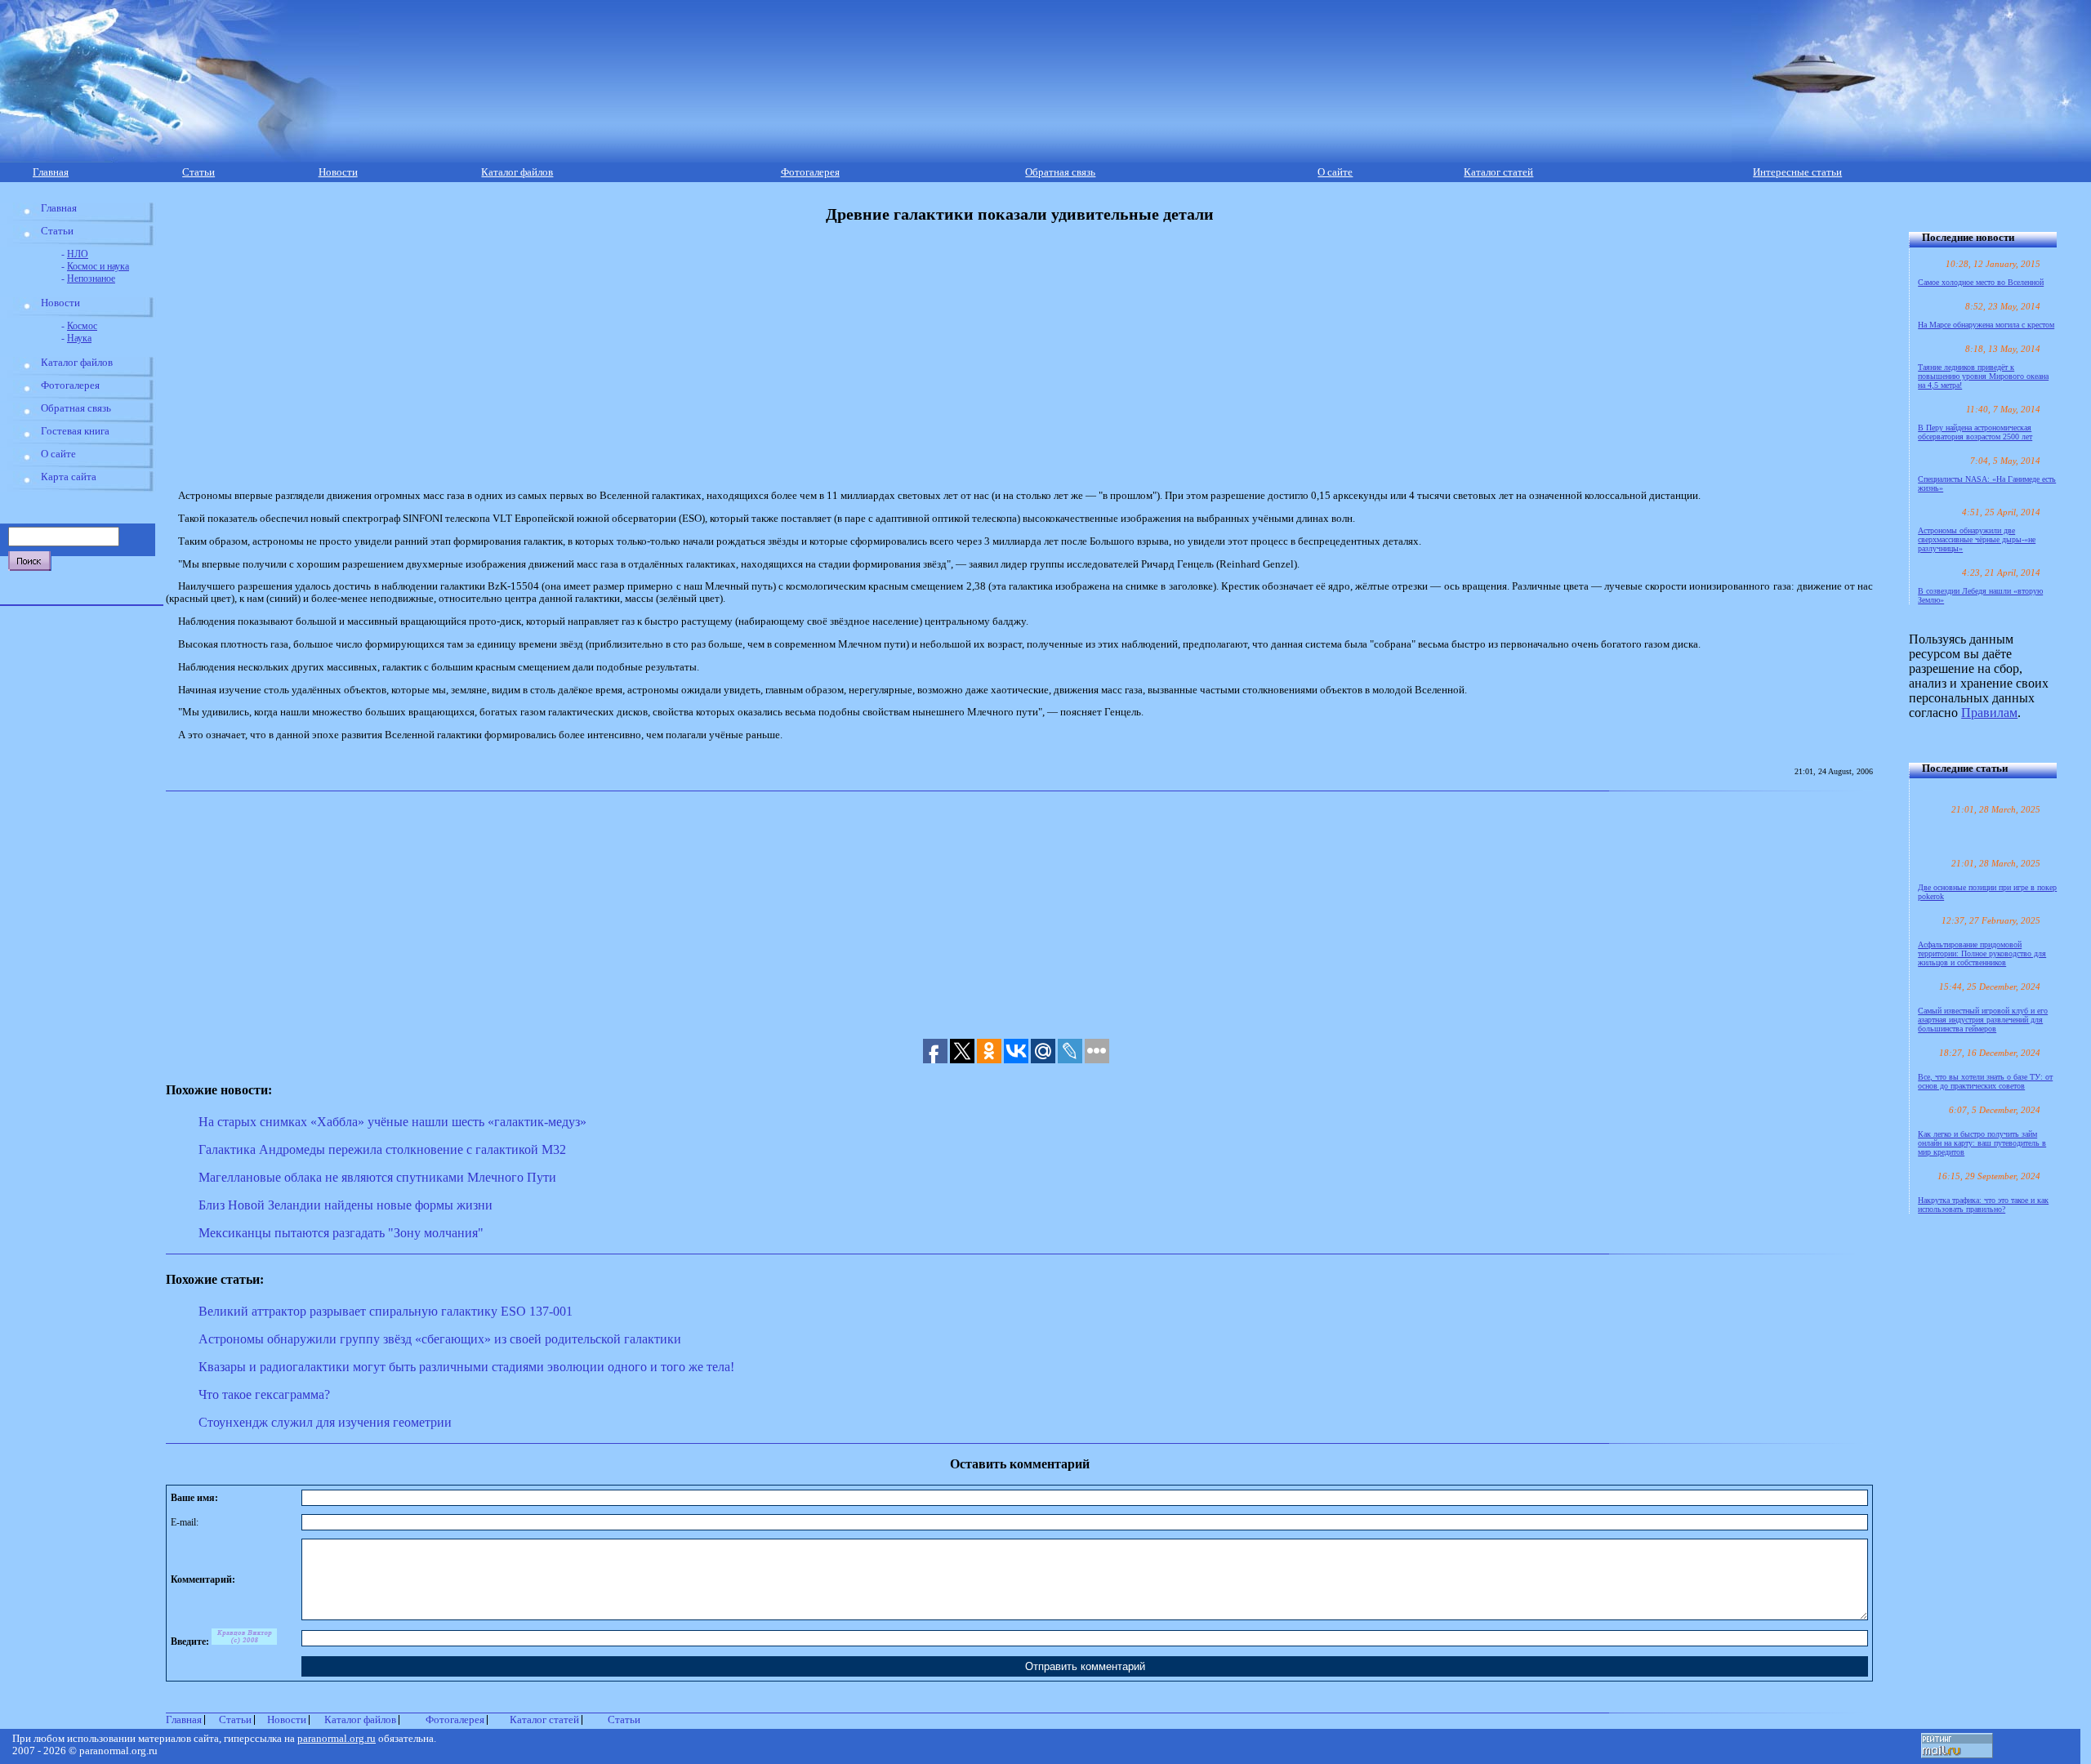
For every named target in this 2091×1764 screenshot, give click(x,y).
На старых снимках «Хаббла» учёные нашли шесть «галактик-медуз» (392, 1122)
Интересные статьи (1797, 172)
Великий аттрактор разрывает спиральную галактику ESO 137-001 (386, 1311)
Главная (51, 172)
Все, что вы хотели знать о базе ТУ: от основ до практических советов (1985, 1081)
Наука (79, 338)
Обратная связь (1060, 172)
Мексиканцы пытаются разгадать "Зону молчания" (341, 1233)
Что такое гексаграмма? (264, 1394)
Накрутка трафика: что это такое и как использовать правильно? (1983, 1205)
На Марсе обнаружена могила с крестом (1986, 325)
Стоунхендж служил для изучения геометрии (325, 1422)
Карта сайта (69, 477)
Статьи (198, 172)
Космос (82, 326)
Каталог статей (1498, 172)
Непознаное (91, 278)
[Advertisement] (531, 357)
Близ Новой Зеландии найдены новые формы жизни (346, 1205)
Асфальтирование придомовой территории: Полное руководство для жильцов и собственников (1982, 953)
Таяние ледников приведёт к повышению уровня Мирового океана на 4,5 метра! (1983, 376)
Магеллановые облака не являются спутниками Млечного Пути (377, 1177)
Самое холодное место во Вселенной (1981, 282)
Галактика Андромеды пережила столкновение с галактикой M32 (382, 1149)
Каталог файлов (517, 172)
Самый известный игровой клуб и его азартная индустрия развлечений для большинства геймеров (1983, 1020)
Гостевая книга (75, 431)
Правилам (1989, 713)
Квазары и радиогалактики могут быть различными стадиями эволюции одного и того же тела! (466, 1367)
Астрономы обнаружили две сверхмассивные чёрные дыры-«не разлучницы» (1977, 539)
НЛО (78, 254)
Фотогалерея (810, 172)
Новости (338, 172)
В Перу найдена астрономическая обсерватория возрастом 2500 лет (1975, 432)
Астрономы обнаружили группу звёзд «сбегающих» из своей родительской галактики (440, 1339)
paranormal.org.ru (337, 1739)
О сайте (1335, 172)
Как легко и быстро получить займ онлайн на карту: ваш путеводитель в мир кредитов (1982, 1143)
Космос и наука (98, 266)
